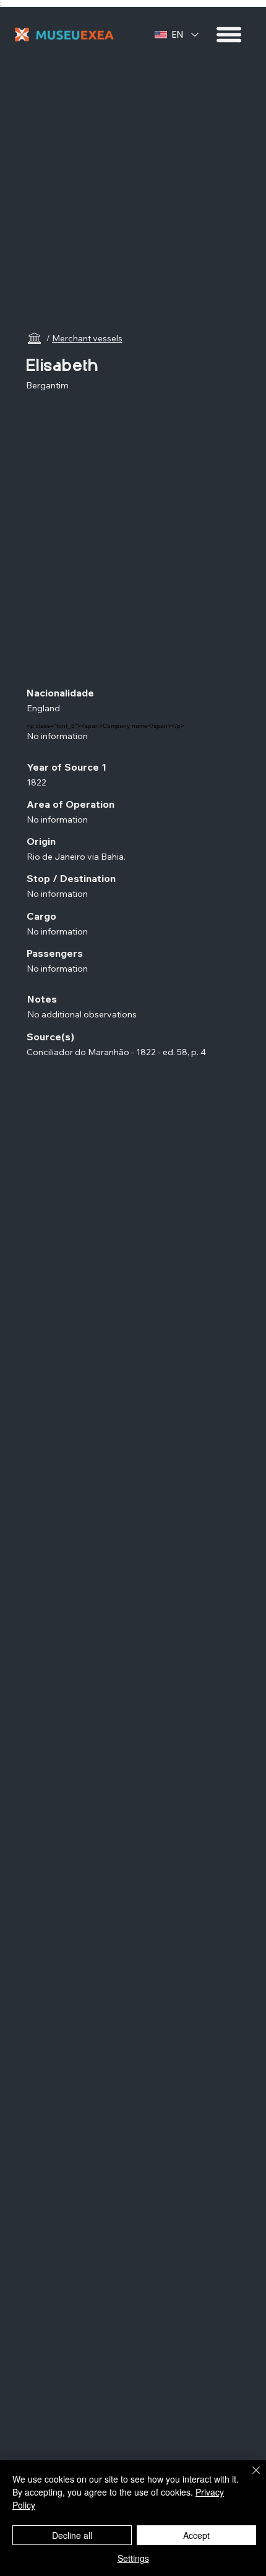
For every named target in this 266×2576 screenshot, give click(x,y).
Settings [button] (133, 2558)
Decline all (72, 2535)
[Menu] (230, 35)
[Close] (249, 2478)
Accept (196, 2535)
